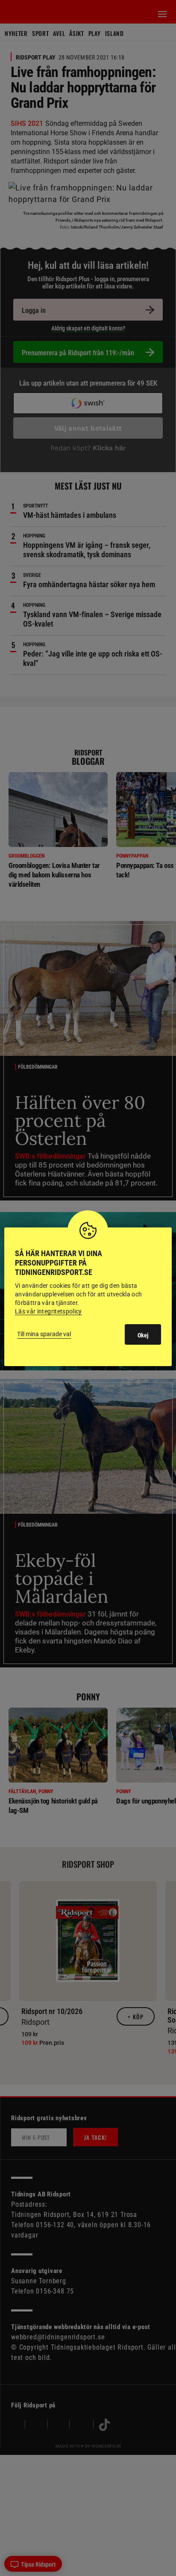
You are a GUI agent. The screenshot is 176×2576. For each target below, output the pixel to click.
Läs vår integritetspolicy (48, 1311)
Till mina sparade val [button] (44, 1334)
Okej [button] (143, 1335)
